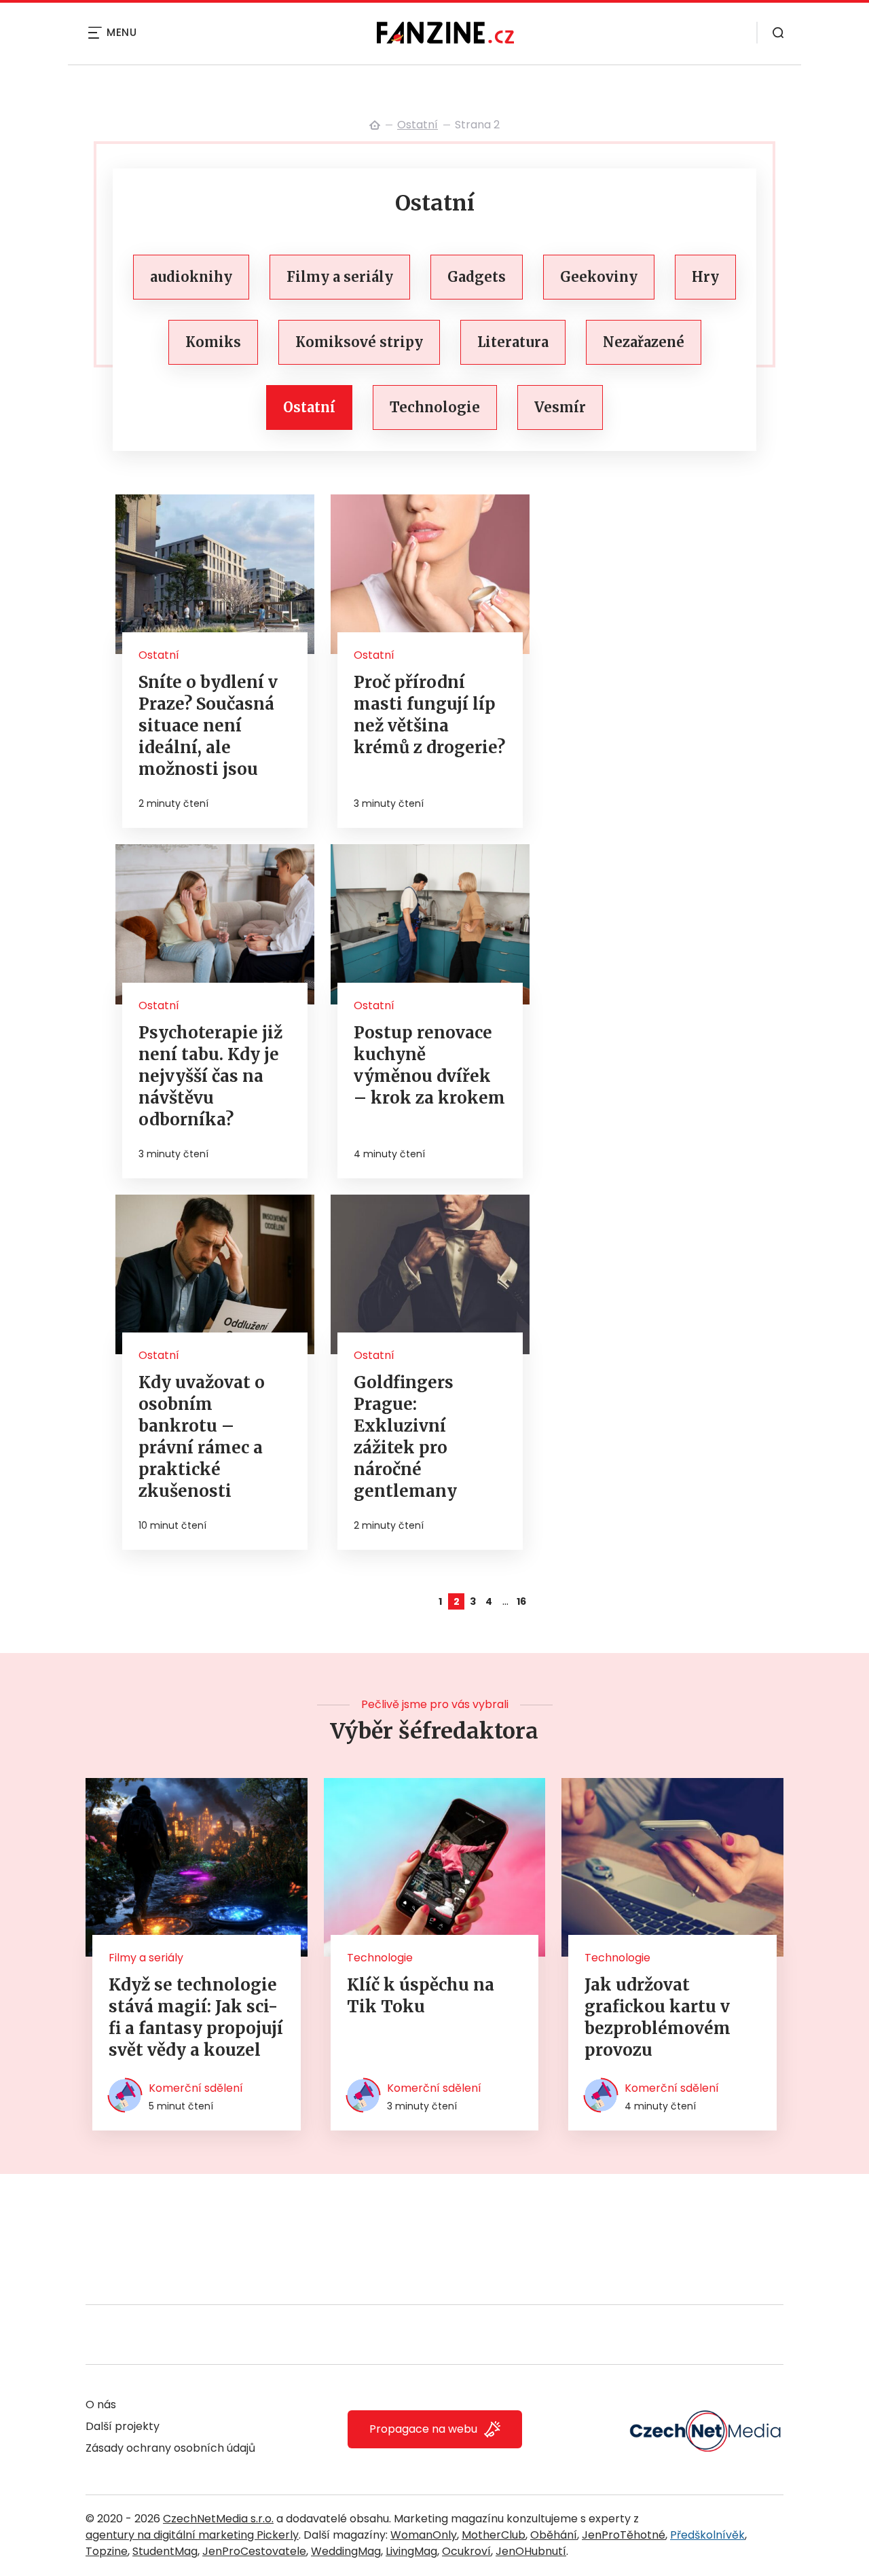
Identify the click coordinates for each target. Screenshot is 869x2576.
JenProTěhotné (624, 2535)
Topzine (107, 2551)
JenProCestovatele (254, 2551)
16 (521, 1601)
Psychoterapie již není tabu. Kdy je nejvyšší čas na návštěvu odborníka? (210, 1076)
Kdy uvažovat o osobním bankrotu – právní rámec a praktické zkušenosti (202, 1437)
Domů (375, 125)
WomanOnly (424, 2535)
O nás (101, 2405)
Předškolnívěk (707, 2535)
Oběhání (554, 2535)
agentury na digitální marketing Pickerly (192, 2535)
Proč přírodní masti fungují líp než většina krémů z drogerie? (429, 715)
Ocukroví (466, 2551)
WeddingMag (346, 2551)
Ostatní (418, 125)
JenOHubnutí (531, 2551)
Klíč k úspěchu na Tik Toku (421, 1996)
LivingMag (411, 2551)
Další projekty (123, 2426)
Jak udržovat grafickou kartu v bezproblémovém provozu (658, 2017)
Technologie (380, 1958)
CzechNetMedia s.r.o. (218, 2519)
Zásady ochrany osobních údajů (170, 2448)
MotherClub (494, 2535)
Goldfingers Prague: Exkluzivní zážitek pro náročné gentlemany (405, 1437)
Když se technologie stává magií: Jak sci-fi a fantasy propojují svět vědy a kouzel (196, 2017)
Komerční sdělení (196, 2088)
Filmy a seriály (146, 1958)
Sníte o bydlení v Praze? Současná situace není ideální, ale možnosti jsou (208, 726)
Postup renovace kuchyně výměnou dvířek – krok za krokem (429, 1065)
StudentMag (165, 2551)
